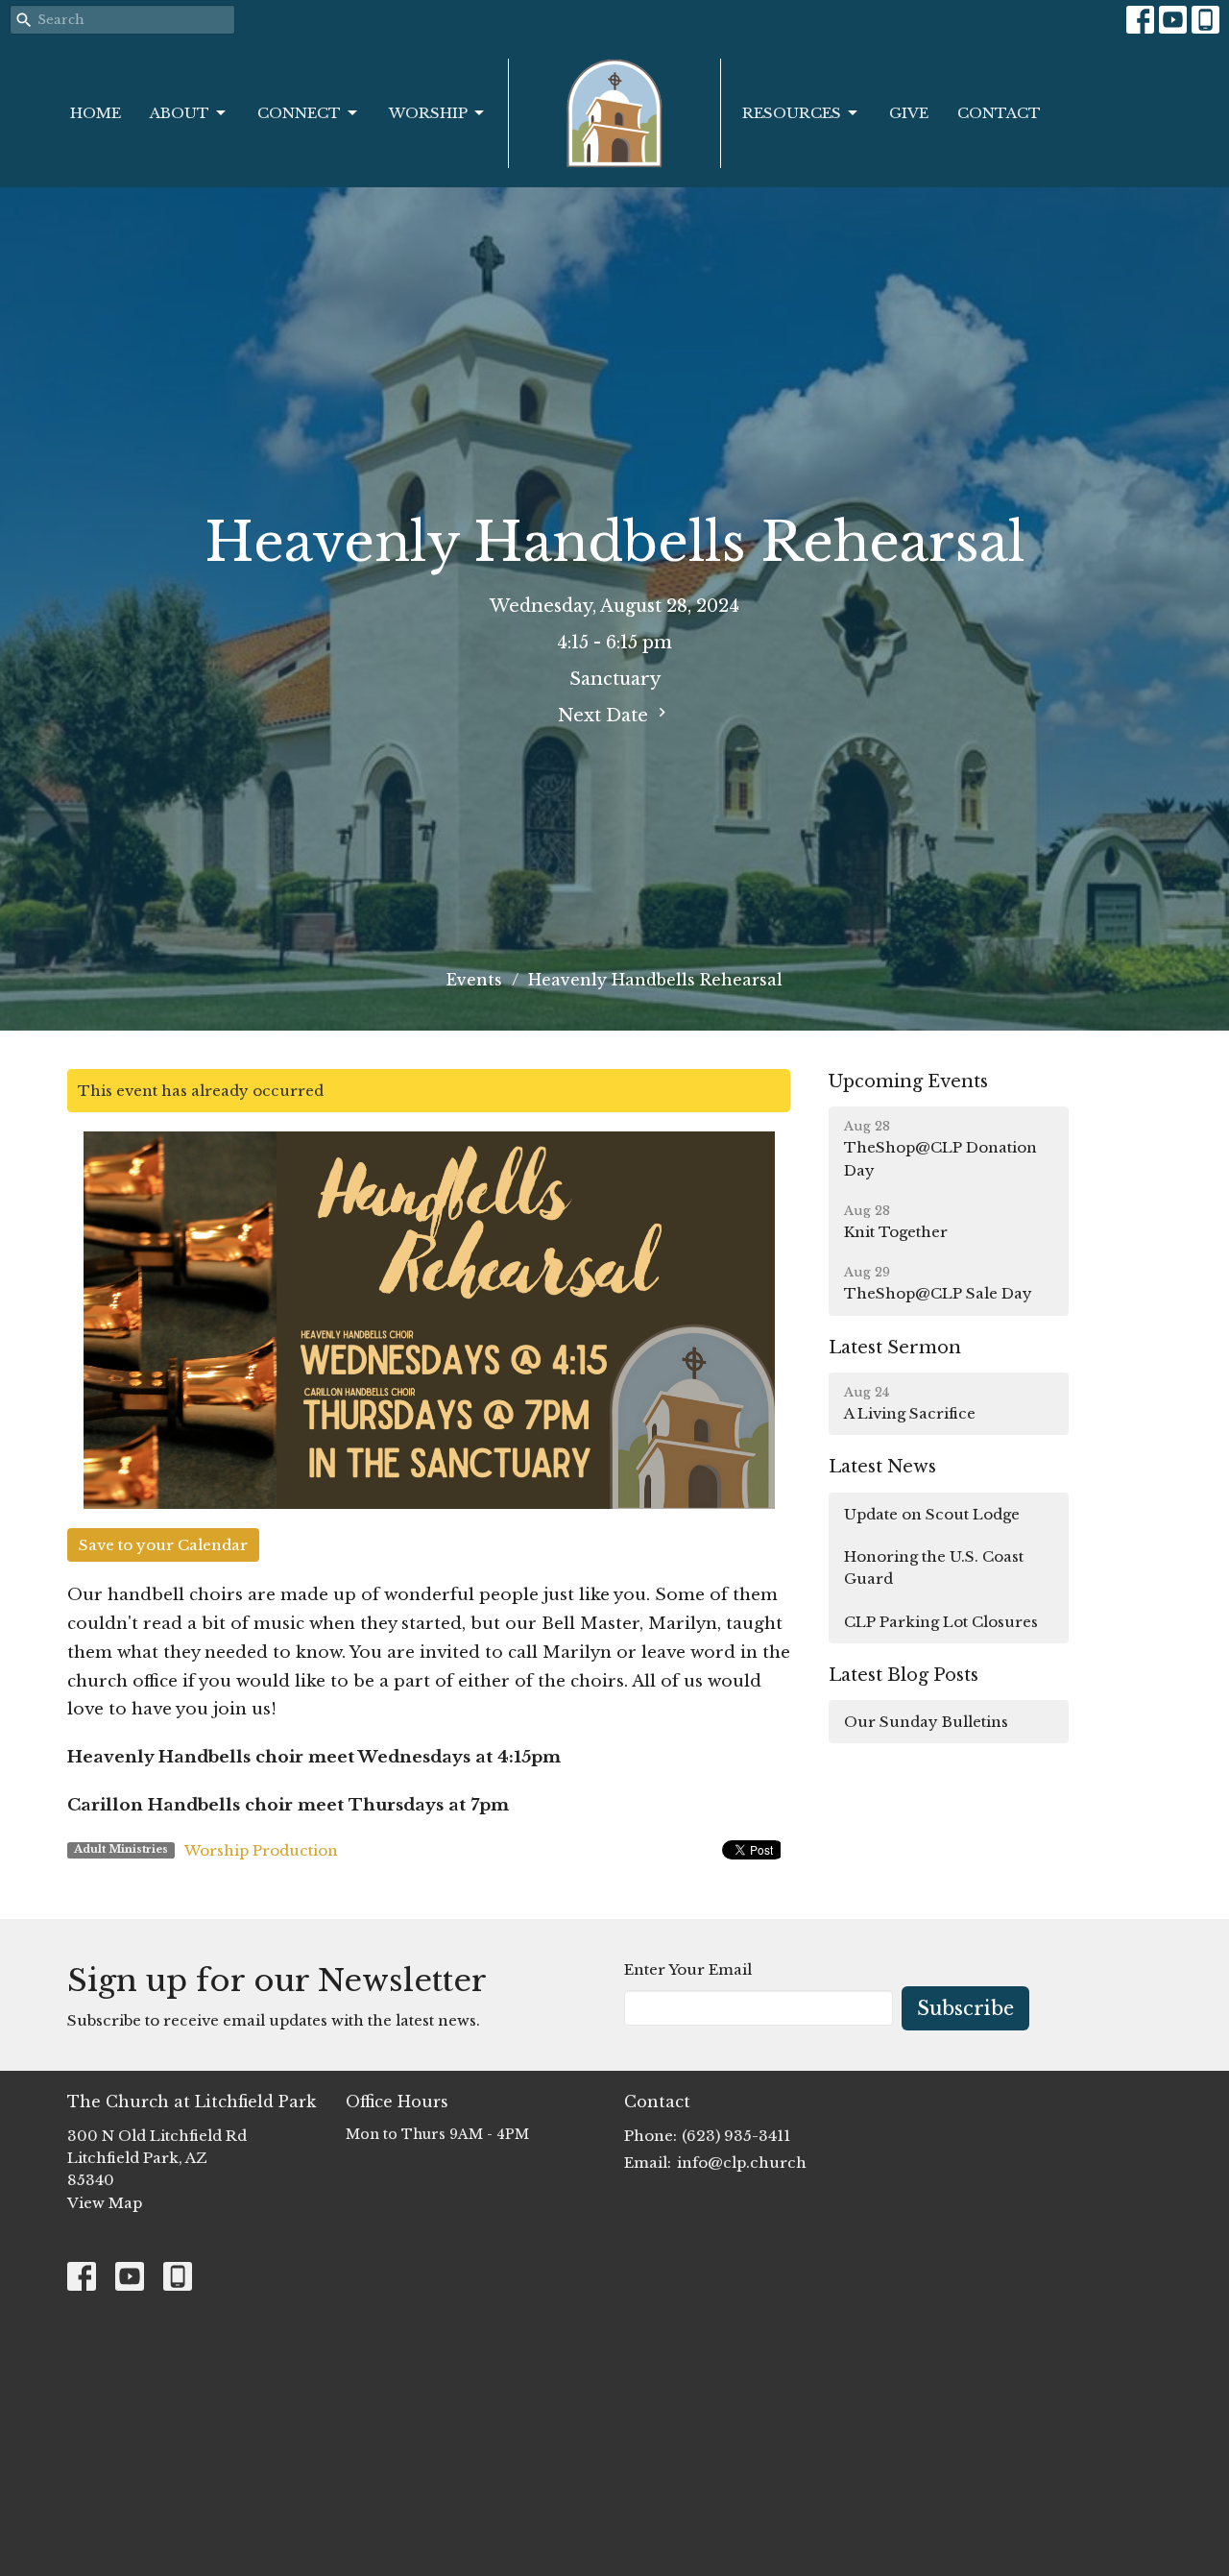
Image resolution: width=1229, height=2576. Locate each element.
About (180, 113)
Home (96, 113)
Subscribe (965, 2008)
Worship (428, 113)
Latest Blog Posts (904, 1675)
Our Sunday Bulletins (926, 1722)
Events (474, 980)
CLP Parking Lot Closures (941, 1622)
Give (909, 113)
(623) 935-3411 (736, 2136)
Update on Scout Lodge (932, 1514)
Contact (999, 113)
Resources (792, 113)
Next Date (605, 716)
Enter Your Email (688, 1969)
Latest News (882, 1467)
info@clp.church (742, 2163)
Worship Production (261, 1850)
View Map (105, 2203)
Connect (299, 113)
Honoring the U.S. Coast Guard (934, 1567)
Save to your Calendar (163, 1545)
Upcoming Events (908, 1081)
